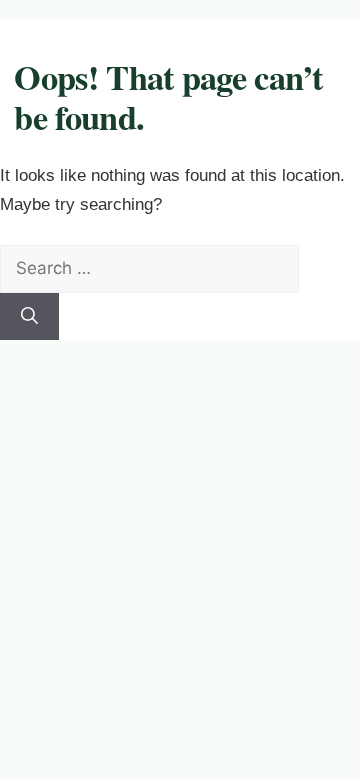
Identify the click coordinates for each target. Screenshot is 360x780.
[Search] (29, 317)
